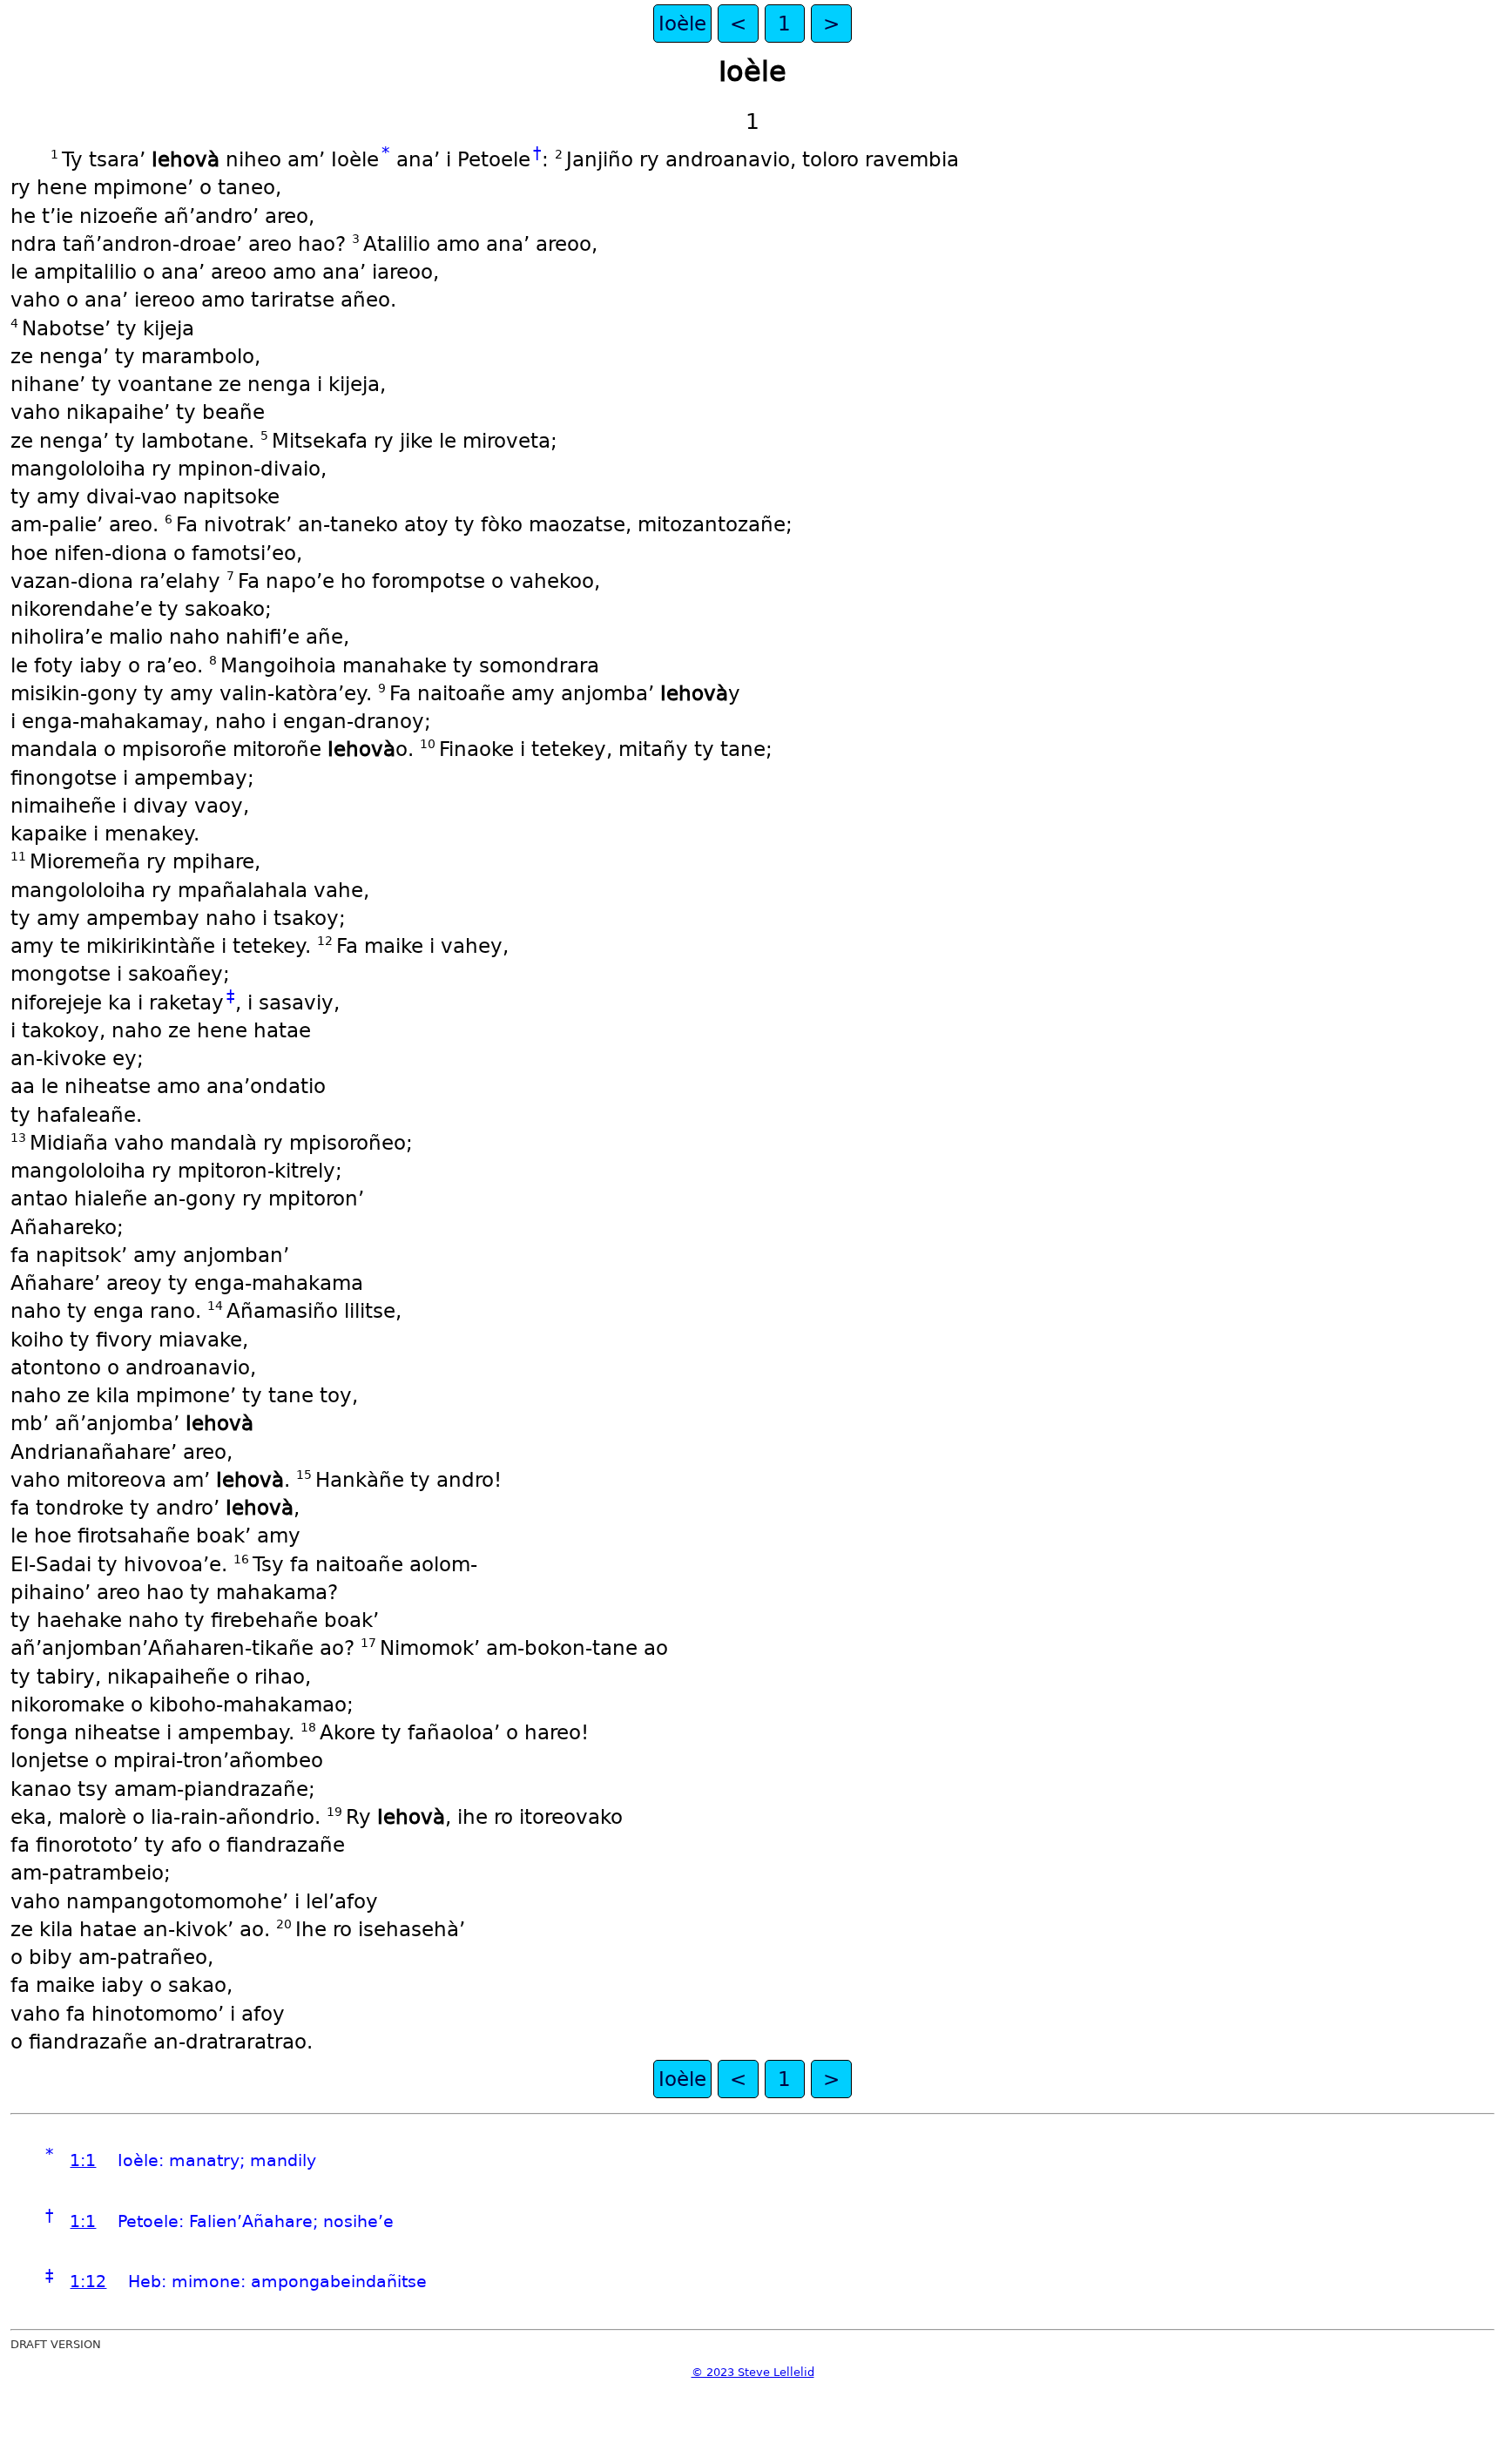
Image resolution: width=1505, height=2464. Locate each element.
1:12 (88, 2282)
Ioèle (682, 24)
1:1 (83, 2160)
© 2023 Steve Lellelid (753, 2372)
